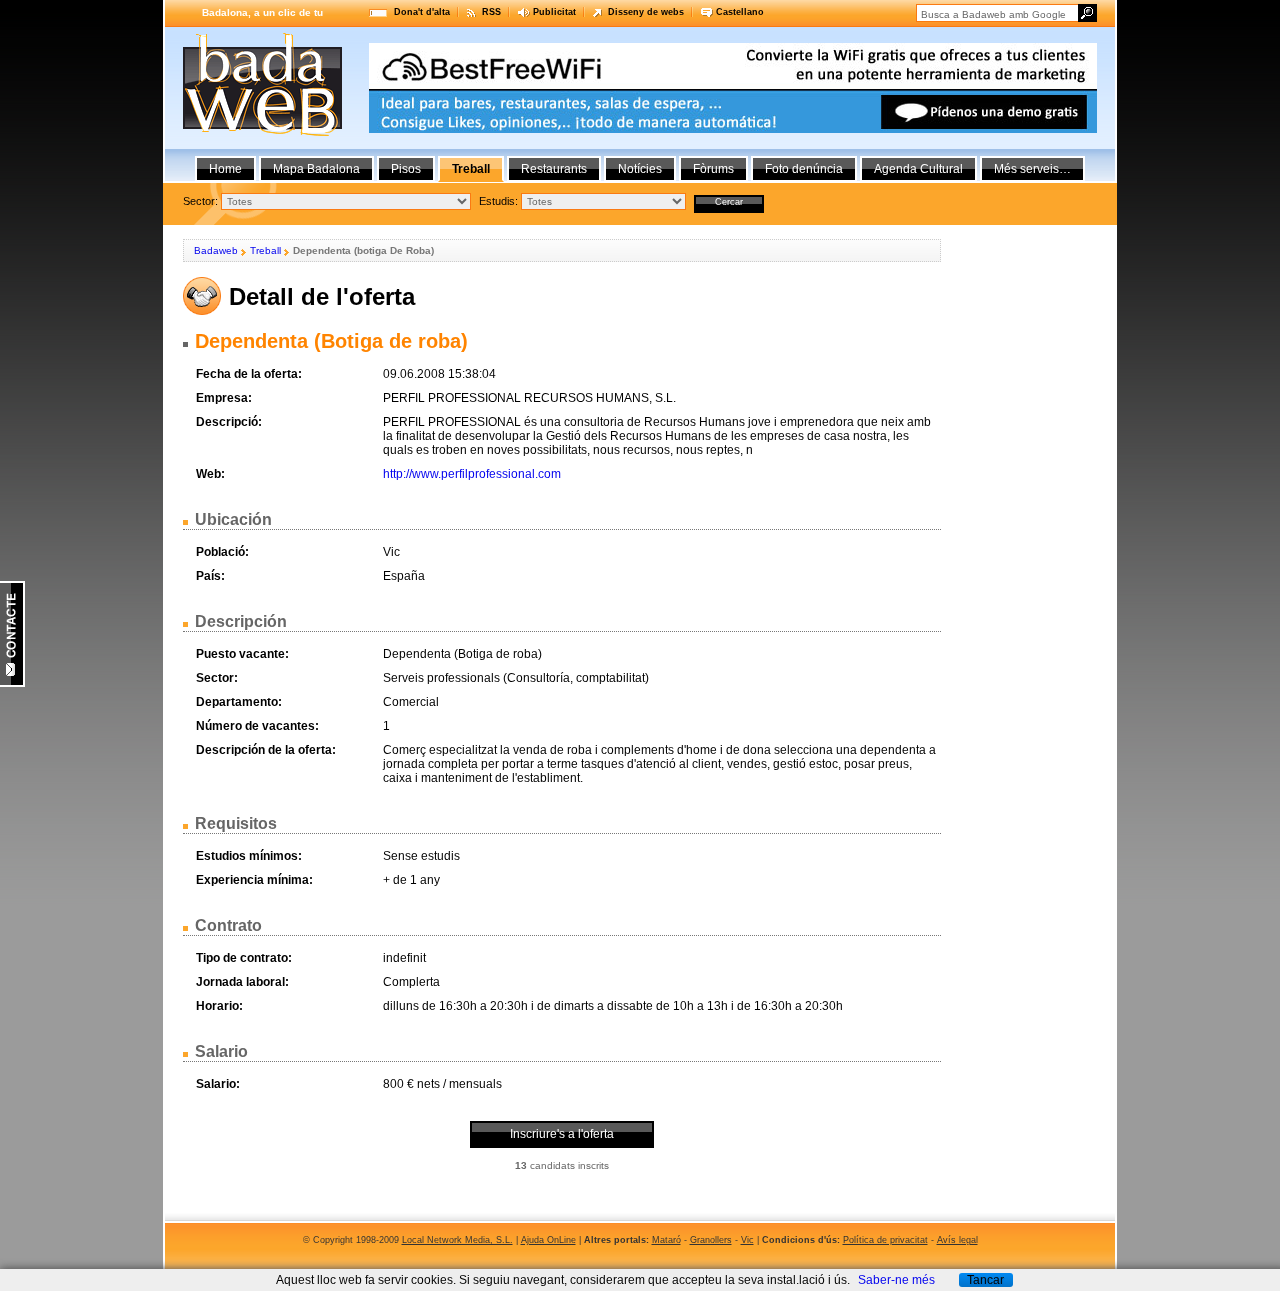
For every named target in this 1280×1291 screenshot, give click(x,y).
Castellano (740, 12)
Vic (747, 1240)
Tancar (985, 1280)
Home (225, 169)
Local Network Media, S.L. (457, 1240)
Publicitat (554, 12)
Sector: (200, 201)
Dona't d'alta (422, 12)
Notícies (640, 169)
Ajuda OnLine (548, 1240)
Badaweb (216, 250)
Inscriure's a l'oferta (562, 1134)
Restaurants (554, 169)
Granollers (711, 1240)
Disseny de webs (646, 12)
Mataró (666, 1240)
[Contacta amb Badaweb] (12, 683)
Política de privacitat (885, 1240)
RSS (491, 12)
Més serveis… (1032, 169)
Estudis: (498, 201)
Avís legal (957, 1240)
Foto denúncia (804, 169)
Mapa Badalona (316, 169)
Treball (265, 250)
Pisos (406, 169)
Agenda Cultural (918, 169)
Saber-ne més (896, 1280)
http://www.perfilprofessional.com (472, 474)
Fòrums (713, 169)
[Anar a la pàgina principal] (262, 132)
